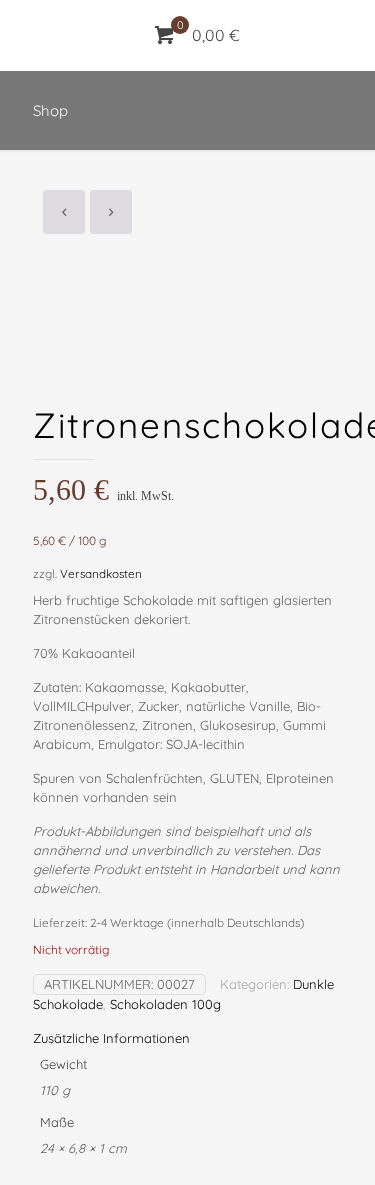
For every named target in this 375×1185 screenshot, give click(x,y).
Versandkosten (101, 573)
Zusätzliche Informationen (111, 1038)
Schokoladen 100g (165, 1004)
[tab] (187, 1038)
